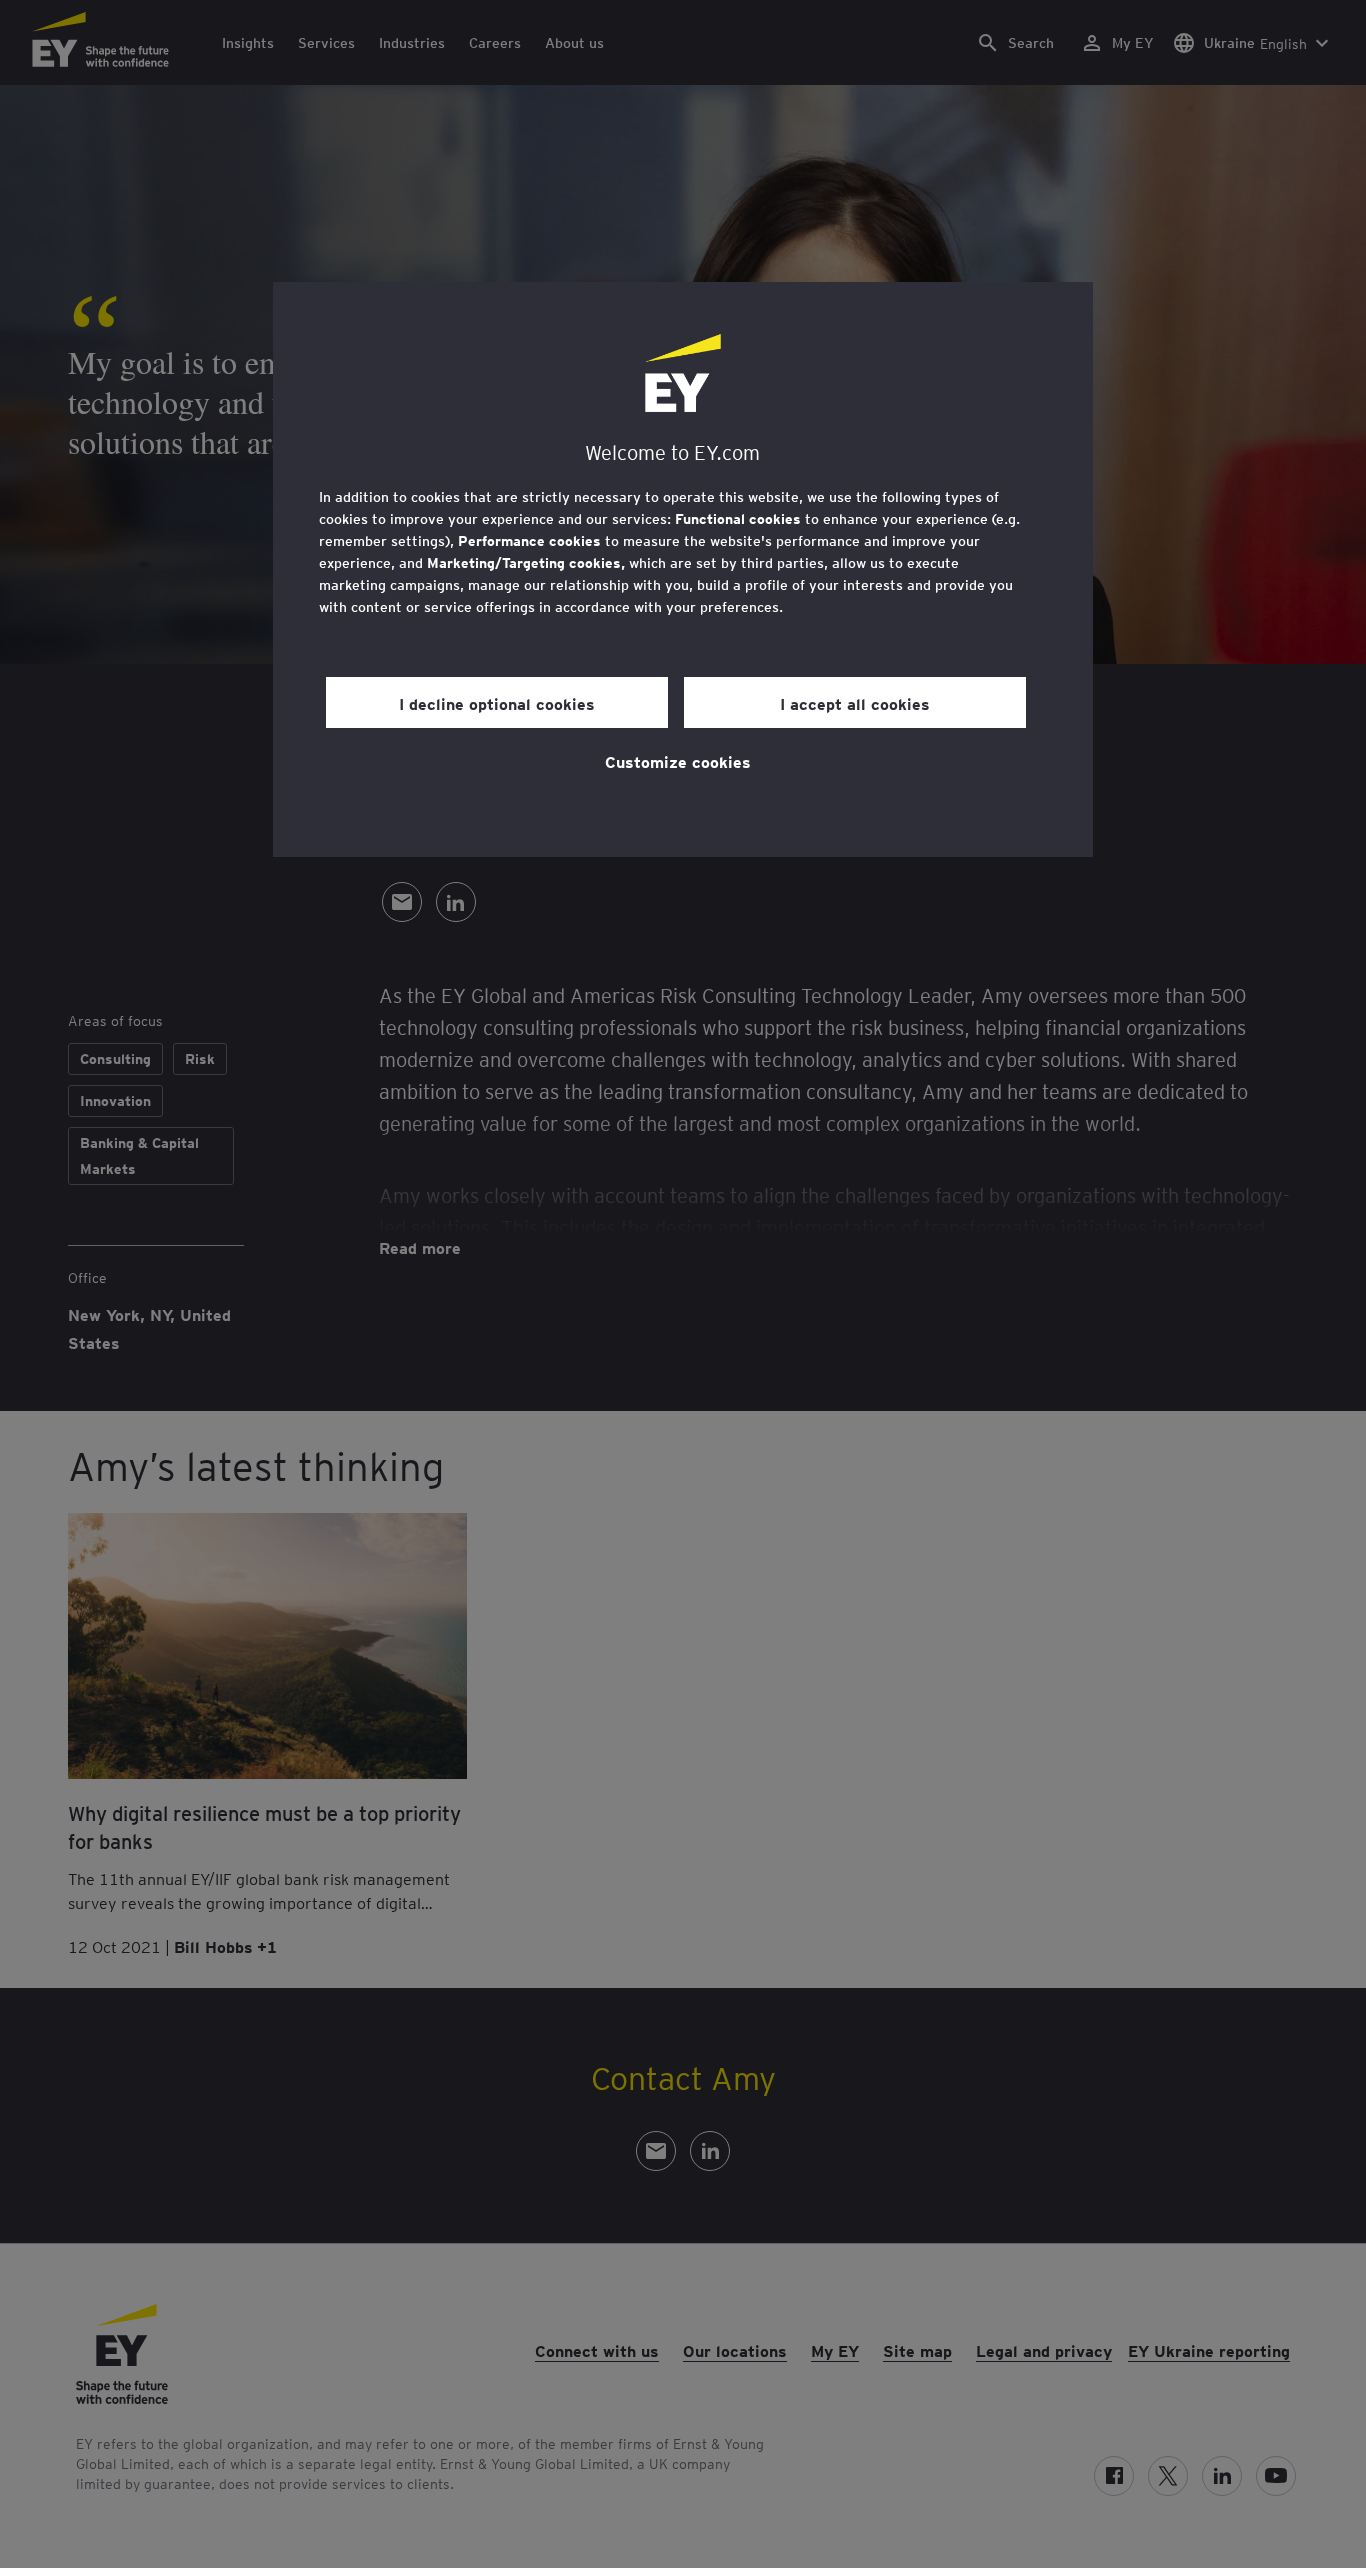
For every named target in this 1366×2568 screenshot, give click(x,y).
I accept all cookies (855, 703)
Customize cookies (678, 761)
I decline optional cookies (497, 703)
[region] (683, 569)
